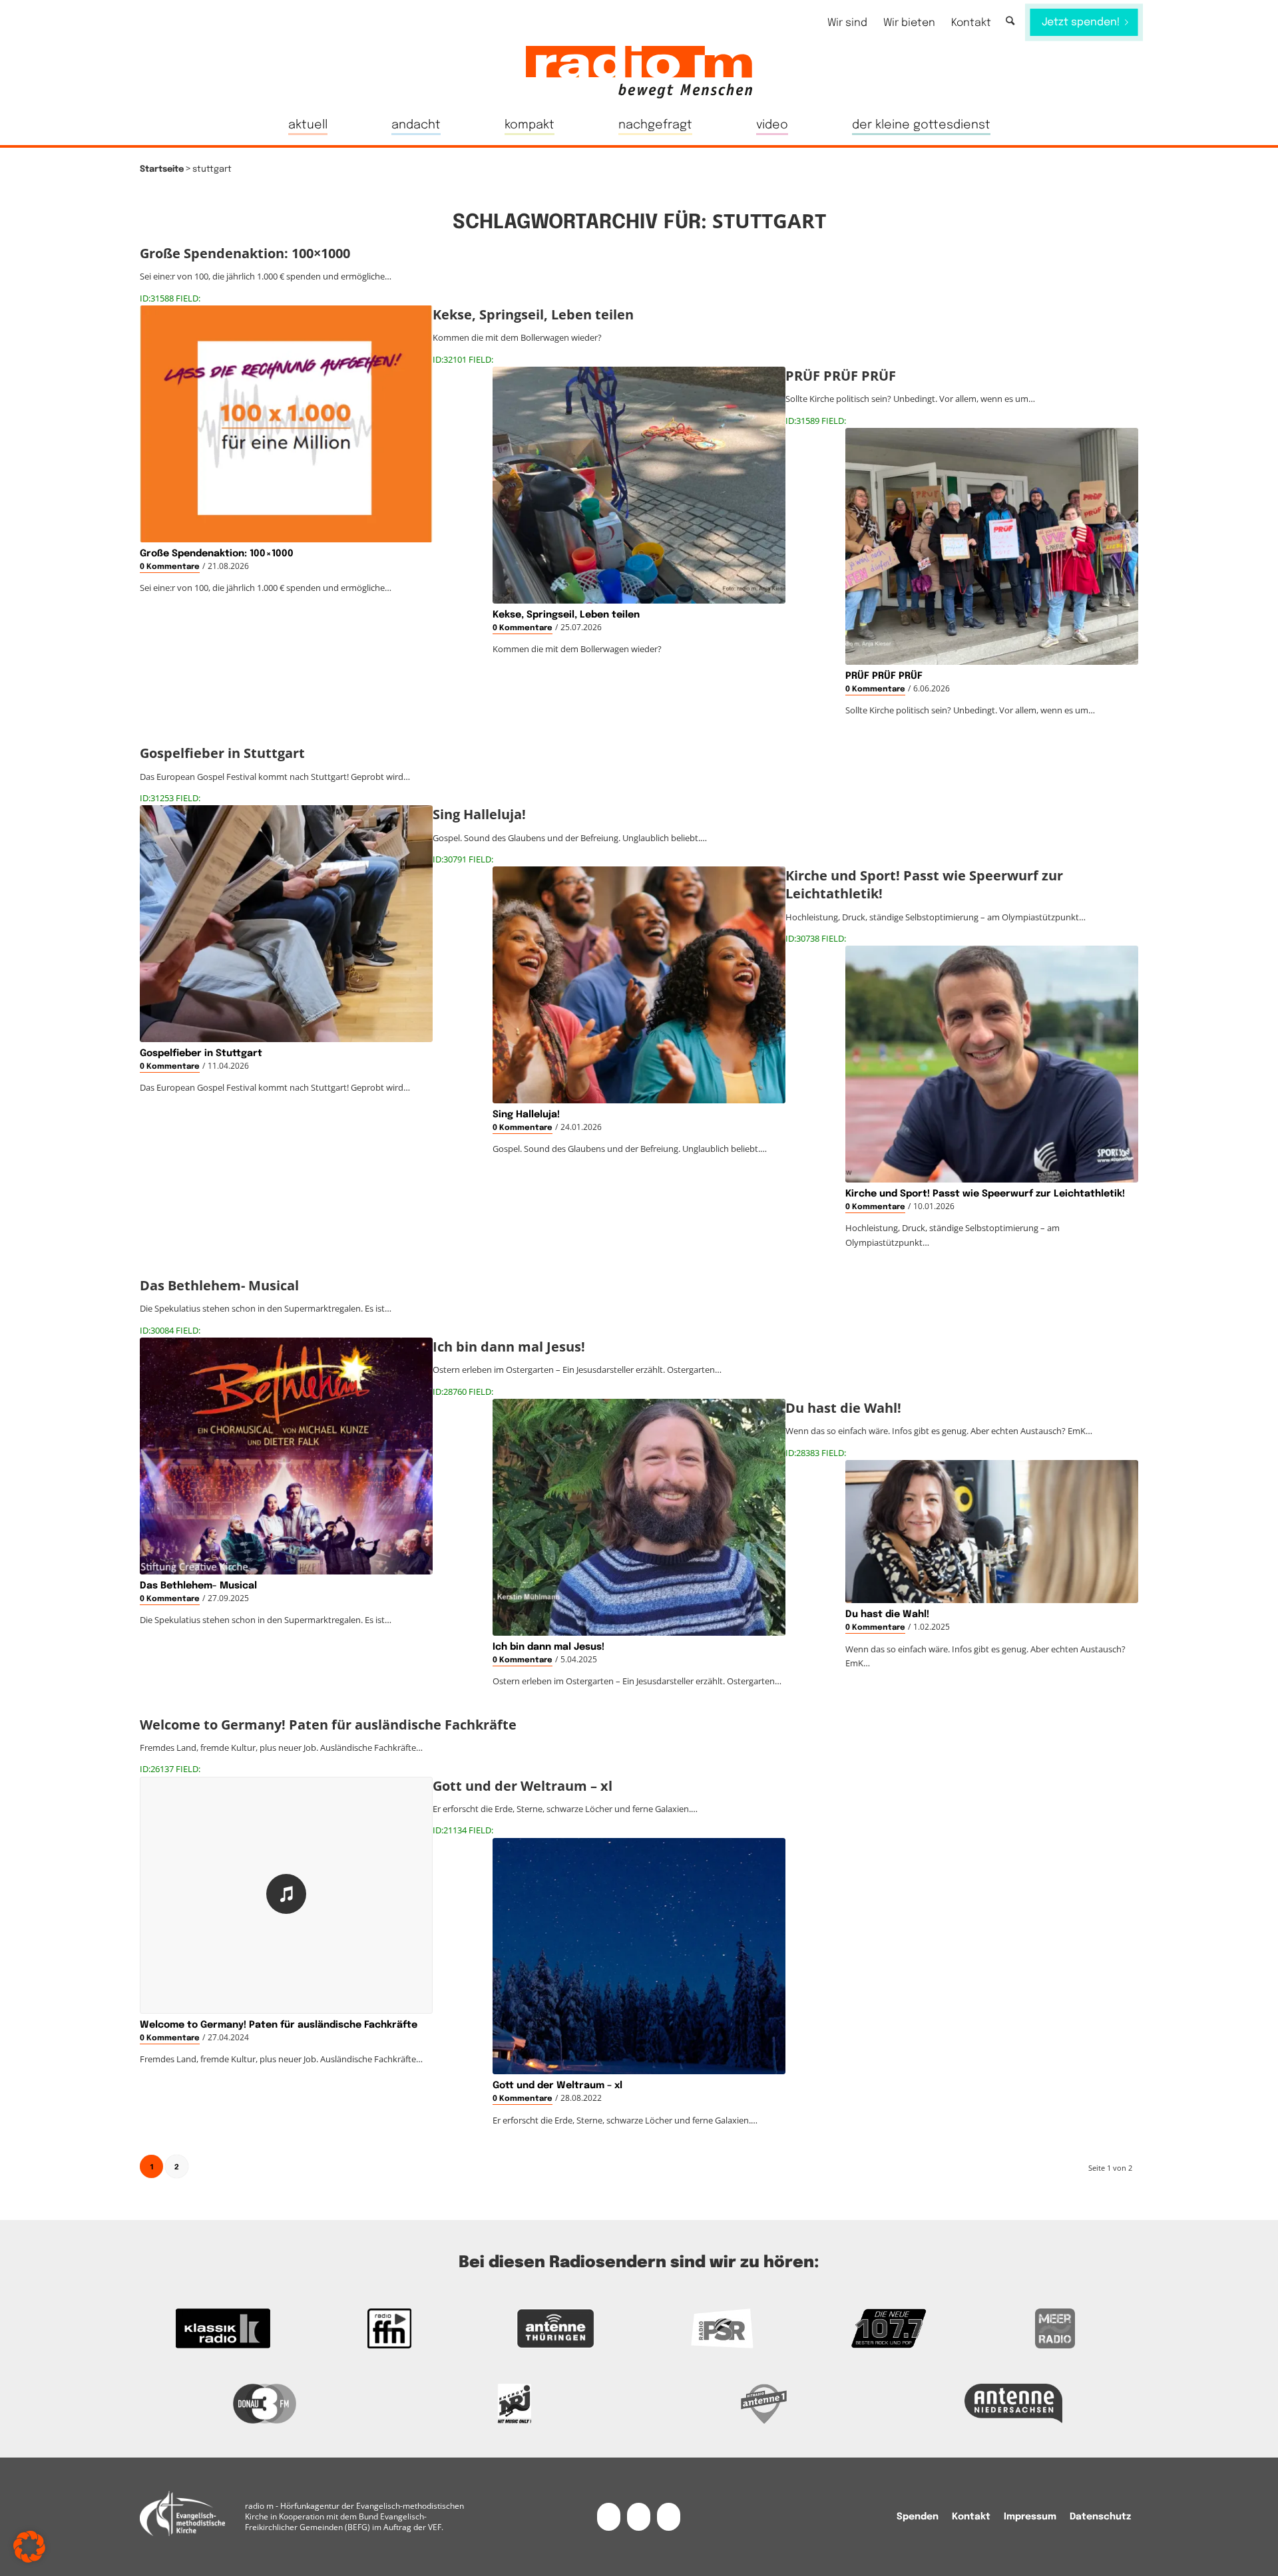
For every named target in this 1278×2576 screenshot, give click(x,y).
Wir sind (847, 23)
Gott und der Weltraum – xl (557, 2086)
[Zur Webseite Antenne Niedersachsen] (1013, 2404)
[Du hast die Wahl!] (992, 1532)
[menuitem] (847, 23)
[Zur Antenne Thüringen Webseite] (556, 2328)
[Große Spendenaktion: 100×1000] (286, 424)
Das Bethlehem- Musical (198, 1586)
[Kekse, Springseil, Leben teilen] (639, 485)
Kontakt (971, 23)
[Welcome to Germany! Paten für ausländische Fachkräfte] (286, 1895)
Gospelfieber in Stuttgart (201, 1053)
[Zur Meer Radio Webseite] (1055, 2328)
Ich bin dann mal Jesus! (548, 1647)
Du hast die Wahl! (887, 1614)
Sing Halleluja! (526, 1115)
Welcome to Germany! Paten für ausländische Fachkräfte (279, 2025)
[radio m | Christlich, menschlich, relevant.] (639, 72)
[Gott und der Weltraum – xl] (639, 1956)
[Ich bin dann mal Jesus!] (639, 1517)
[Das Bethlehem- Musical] (286, 1456)
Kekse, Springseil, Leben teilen (566, 615)
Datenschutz (1100, 2517)
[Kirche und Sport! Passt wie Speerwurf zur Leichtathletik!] (992, 1064)
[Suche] (1010, 22)
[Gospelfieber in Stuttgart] (286, 924)
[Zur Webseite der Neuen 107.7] (889, 2328)
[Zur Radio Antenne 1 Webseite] (764, 2404)
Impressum (1030, 2517)
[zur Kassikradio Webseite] (223, 2328)
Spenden (918, 2517)
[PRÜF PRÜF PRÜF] (992, 546)
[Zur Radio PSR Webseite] (722, 2328)
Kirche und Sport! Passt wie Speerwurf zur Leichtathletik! (985, 1194)
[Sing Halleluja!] (639, 985)
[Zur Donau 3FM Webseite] (265, 2404)
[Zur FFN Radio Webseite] (389, 2328)
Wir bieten (909, 23)
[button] (29, 2547)
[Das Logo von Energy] (514, 2404)
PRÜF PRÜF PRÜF (884, 676)
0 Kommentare (170, 567)
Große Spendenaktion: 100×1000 (217, 554)
